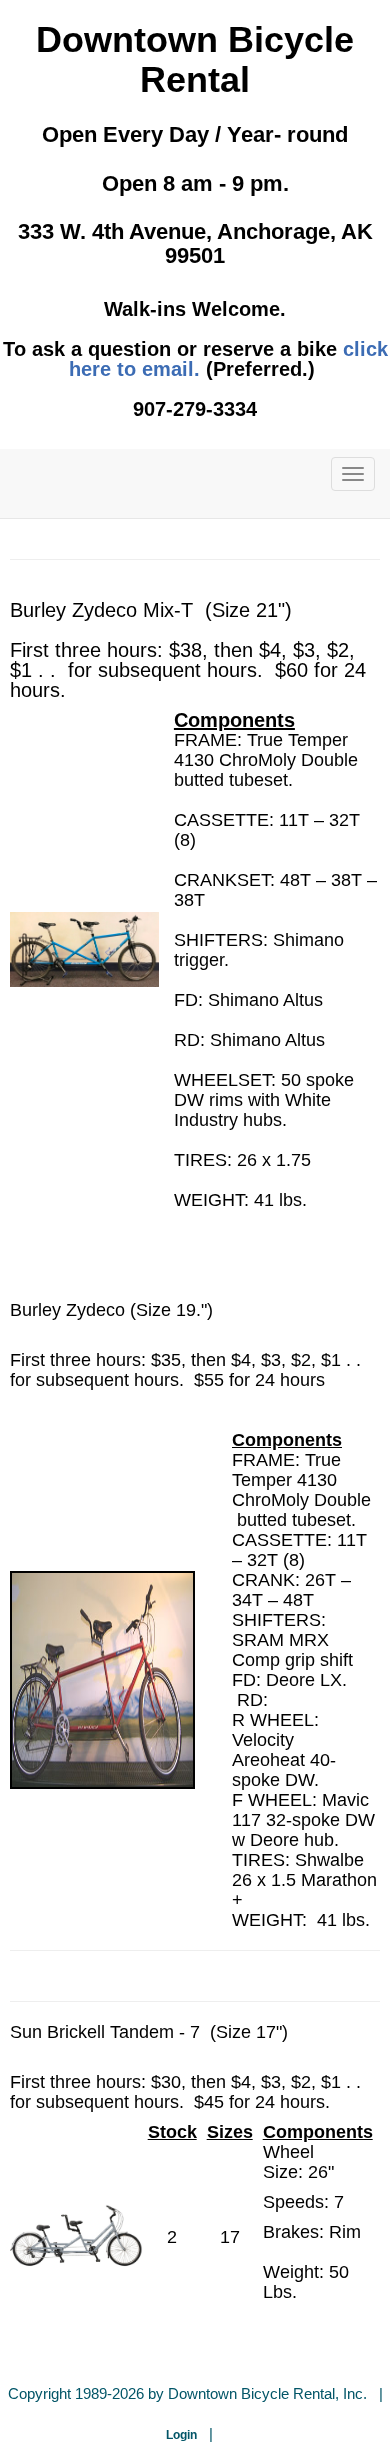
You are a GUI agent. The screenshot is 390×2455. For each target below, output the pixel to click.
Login (181, 2435)
